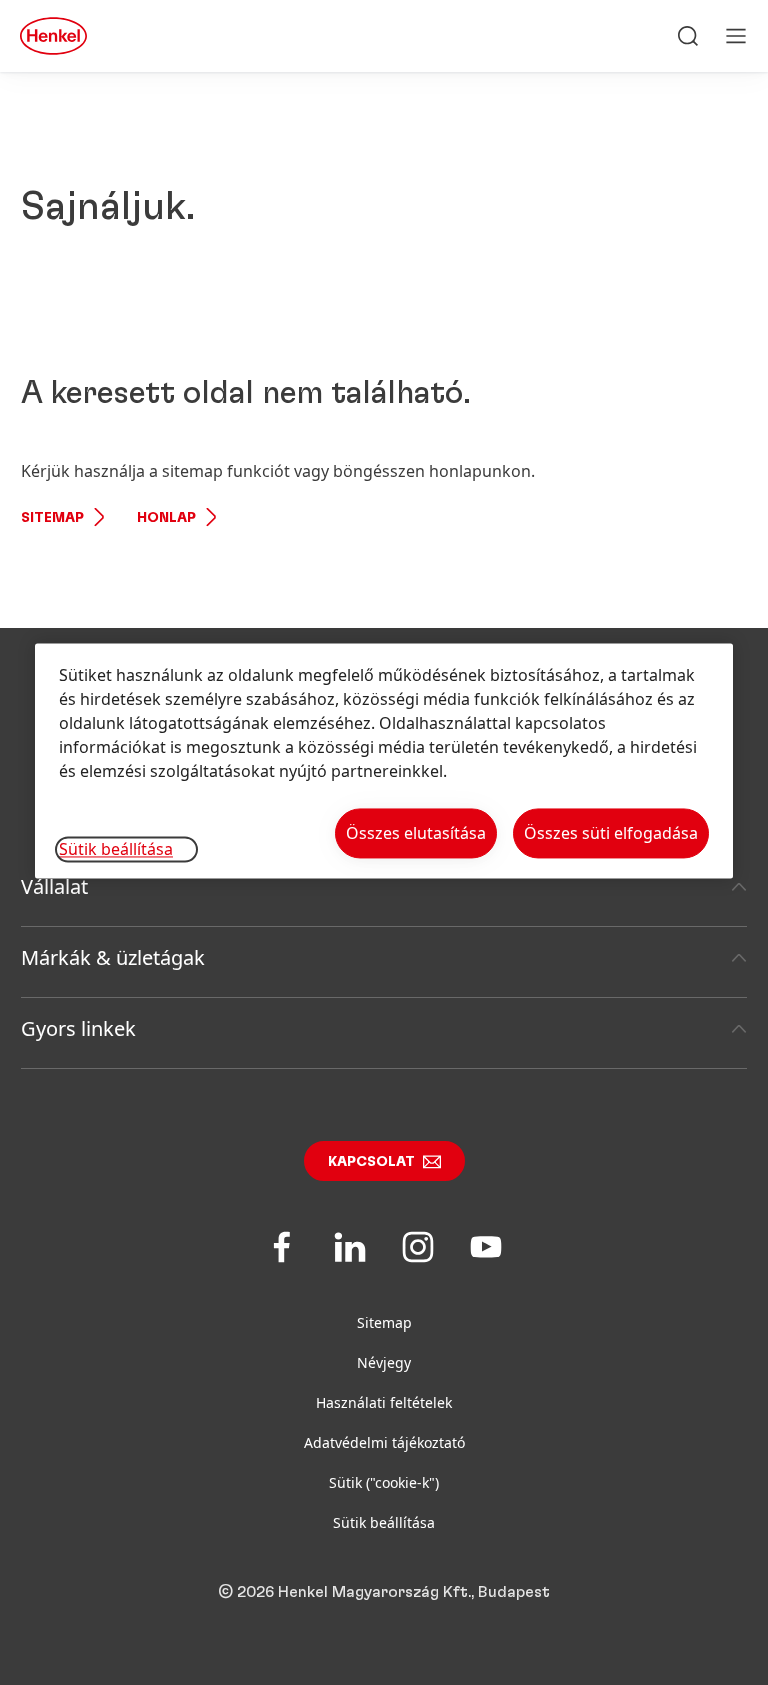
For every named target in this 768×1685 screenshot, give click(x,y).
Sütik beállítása (384, 1522)
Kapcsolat (371, 1162)
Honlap (166, 518)
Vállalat (54, 886)
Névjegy (384, 1362)
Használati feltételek (384, 1402)
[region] (384, 760)
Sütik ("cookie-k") (384, 1482)
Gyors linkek (78, 1028)
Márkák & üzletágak (113, 957)
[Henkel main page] (53, 36)
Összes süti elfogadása (611, 833)
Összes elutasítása (416, 833)
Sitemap (52, 518)
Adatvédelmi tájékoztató (384, 1442)
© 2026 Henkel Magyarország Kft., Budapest (384, 1592)
